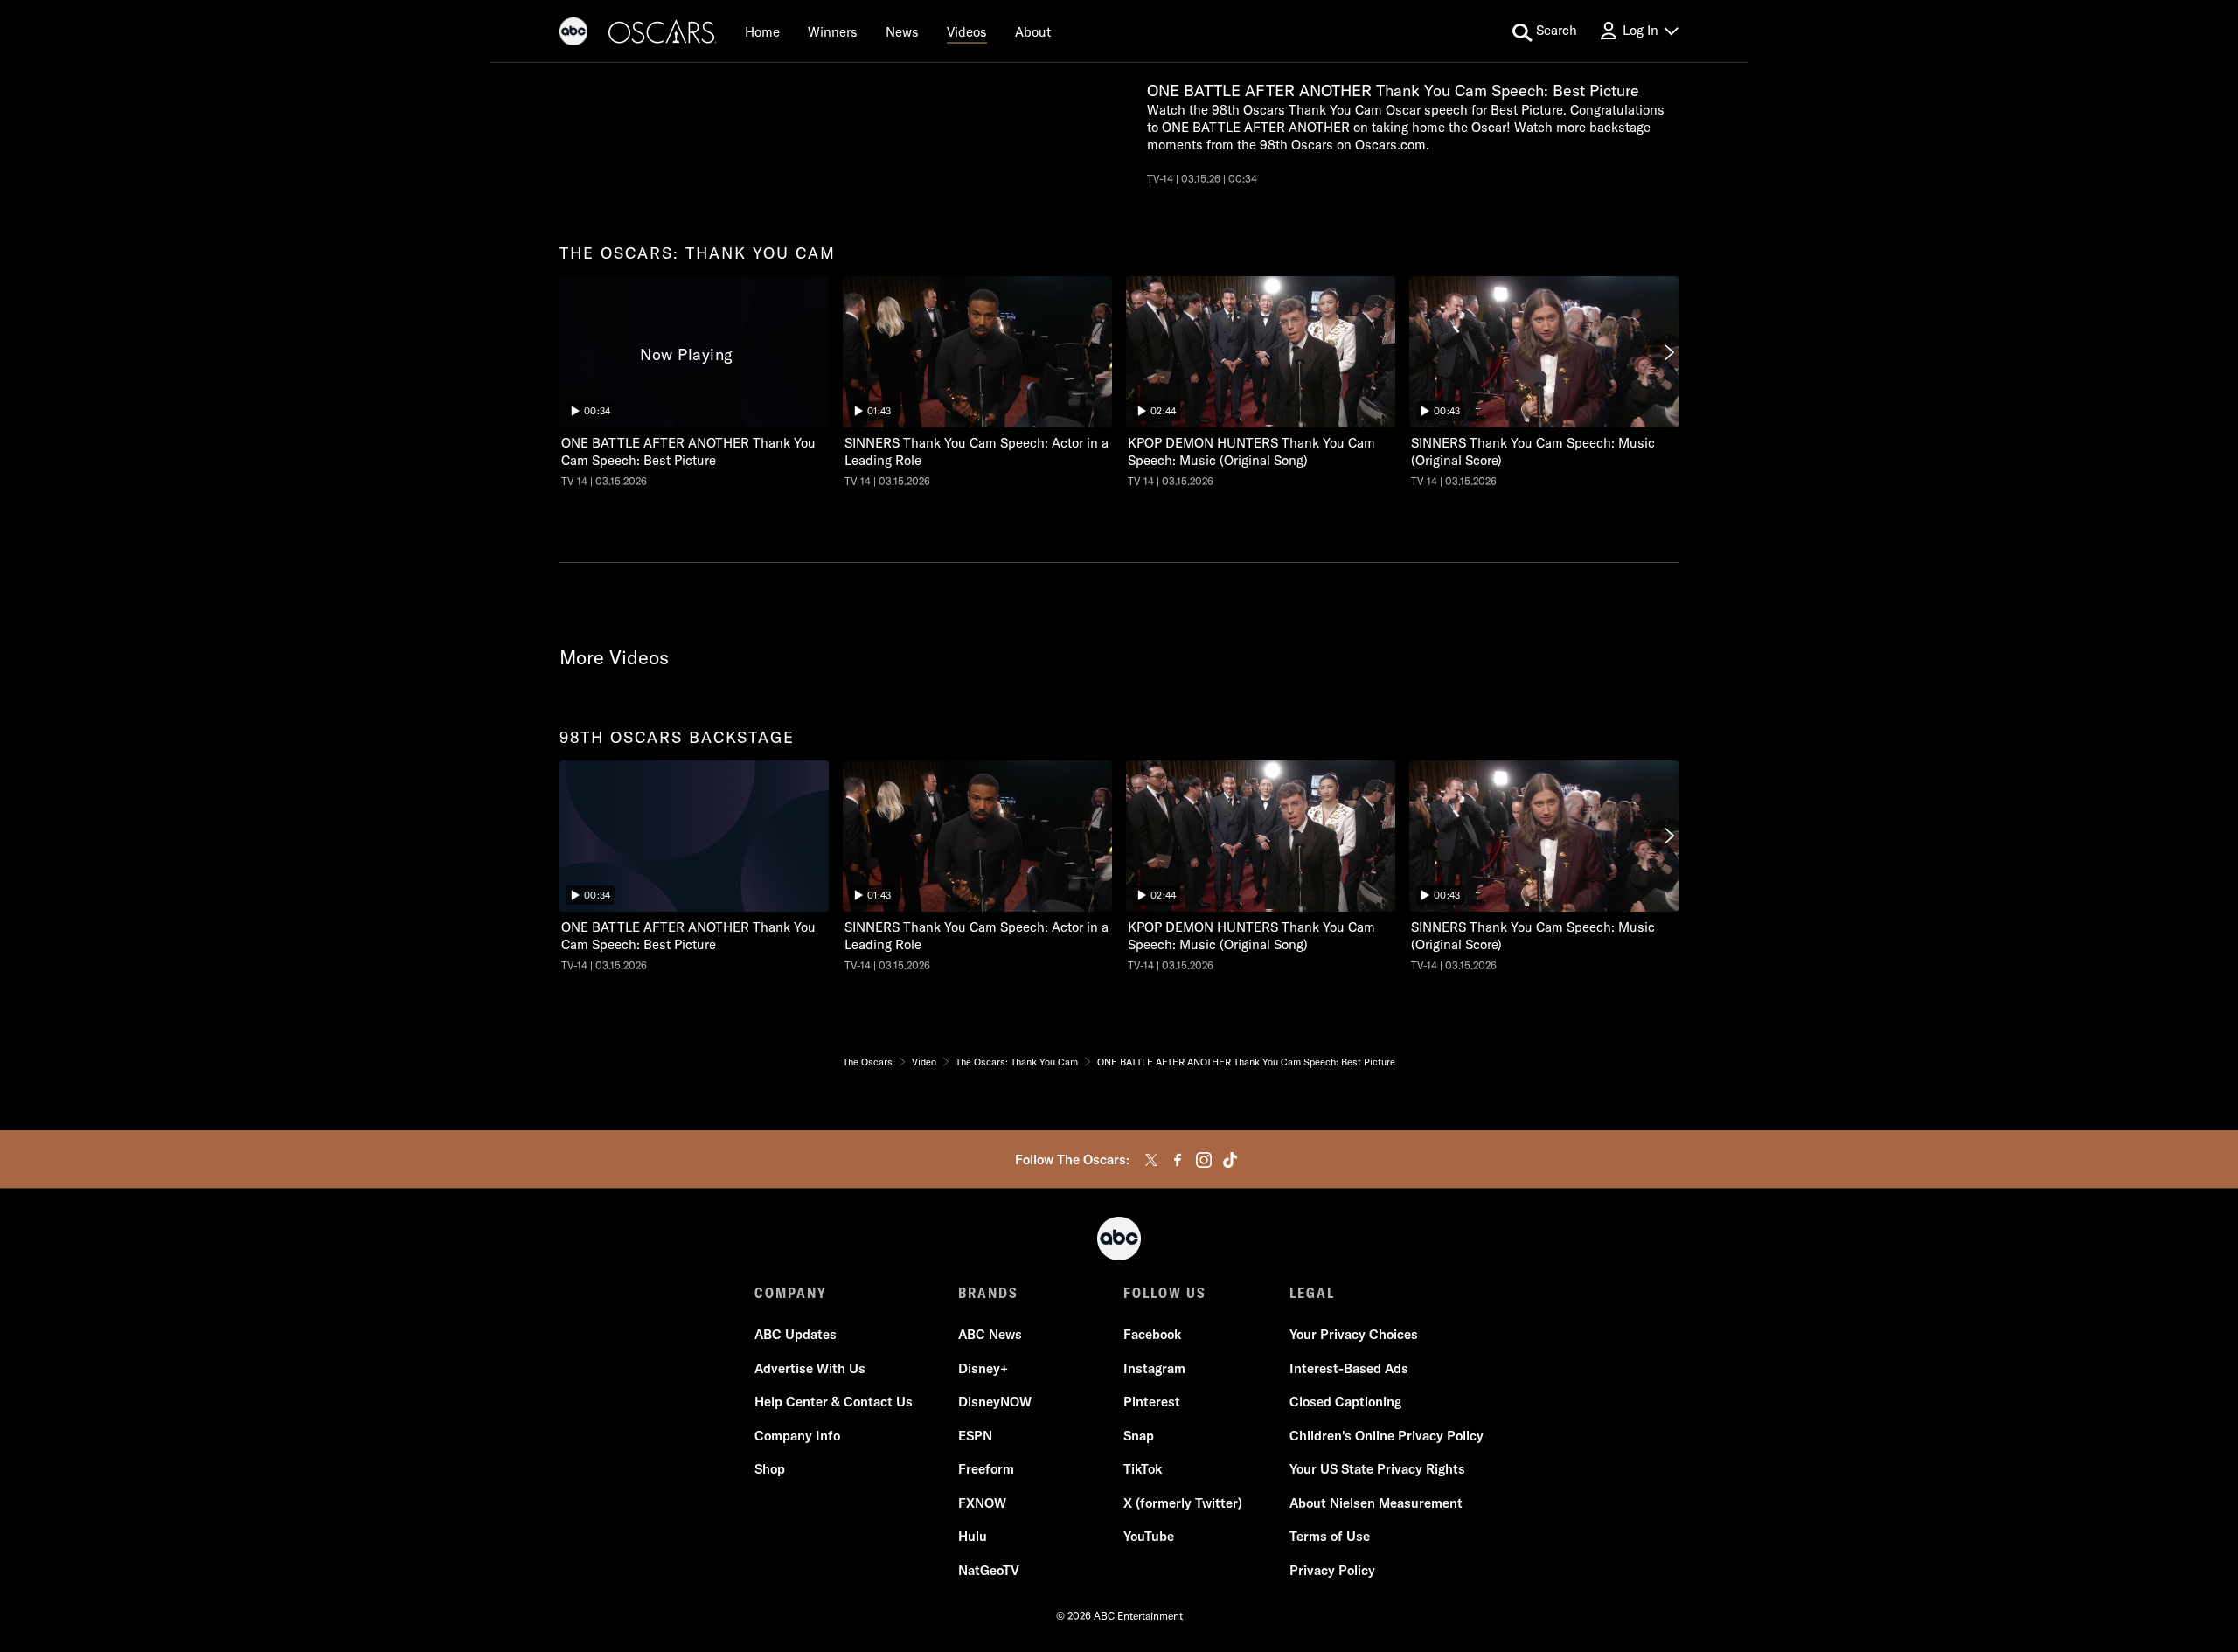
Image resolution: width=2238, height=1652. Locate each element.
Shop (770, 1469)
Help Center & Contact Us (834, 1402)
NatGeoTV (989, 1570)
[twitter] (1151, 1160)
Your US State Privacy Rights (1377, 1469)
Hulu (973, 1536)
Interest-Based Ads (1349, 1368)
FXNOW (982, 1503)
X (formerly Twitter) (1183, 1503)
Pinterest (1152, 1402)
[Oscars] (663, 34)
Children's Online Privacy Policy (1387, 1436)
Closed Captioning (1345, 1402)
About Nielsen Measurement (1376, 1503)
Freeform (986, 1469)
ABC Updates (796, 1334)
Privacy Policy (1332, 1570)
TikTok (1143, 1469)
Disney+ (983, 1368)
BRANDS (988, 1293)
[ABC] (573, 34)
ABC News (990, 1334)
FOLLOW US (1165, 1293)
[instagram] (1204, 1160)
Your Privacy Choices (1354, 1334)
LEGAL (1312, 1293)
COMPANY (791, 1293)
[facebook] (1178, 1160)
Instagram (1154, 1368)
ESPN (975, 1436)
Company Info (797, 1436)
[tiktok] (1230, 1160)
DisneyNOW (995, 1402)
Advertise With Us (810, 1368)
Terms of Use (1330, 1536)
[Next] (1668, 352)
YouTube (1149, 1536)
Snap (1139, 1436)
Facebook (1152, 1334)
